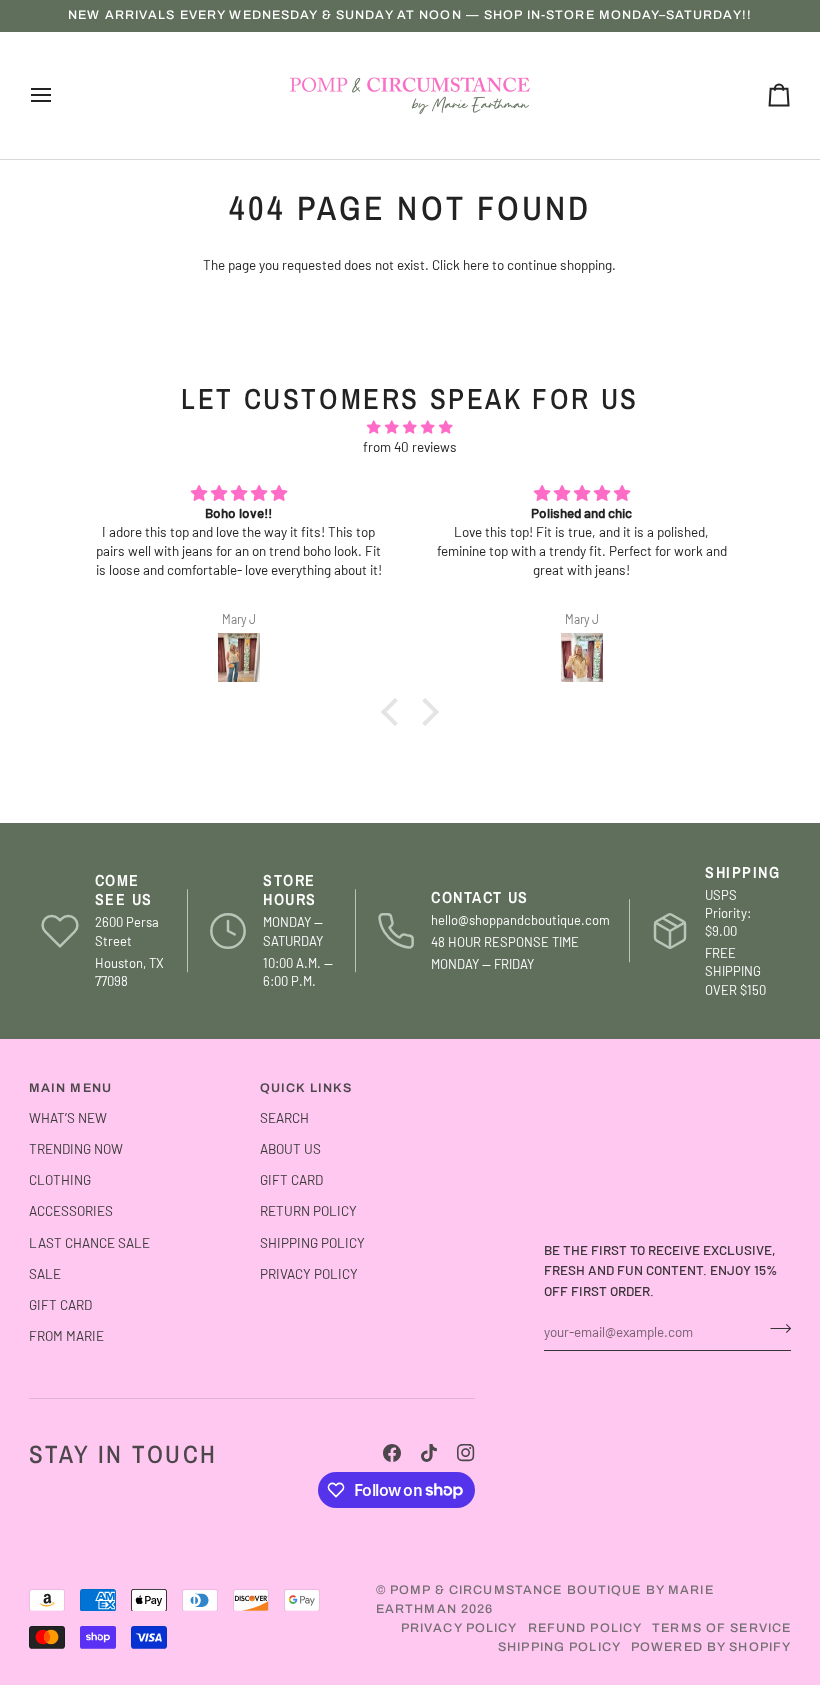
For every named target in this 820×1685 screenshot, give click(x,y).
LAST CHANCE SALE (89, 1242)
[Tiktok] (429, 1453)
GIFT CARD (60, 1304)
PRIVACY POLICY (309, 1273)
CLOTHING (60, 1179)
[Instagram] (466, 1453)
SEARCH (284, 1117)
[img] (410, 427)
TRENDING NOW (76, 1148)
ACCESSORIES (71, 1210)
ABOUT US (290, 1148)
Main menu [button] (70, 1088)
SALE (45, 1273)
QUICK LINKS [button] (306, 1088)
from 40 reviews (410, 446)
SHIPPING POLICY (312, 1242)
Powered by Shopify (711, 1647)
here (476, 264)
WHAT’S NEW (68, 1117)
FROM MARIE (66, 1335)
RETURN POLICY (308, 1210)
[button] (395, 712)
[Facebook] (392, 1453)
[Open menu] (59, 95)
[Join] (774, 1329)
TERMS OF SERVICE (721, 1628)
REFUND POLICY (585, 1628)
